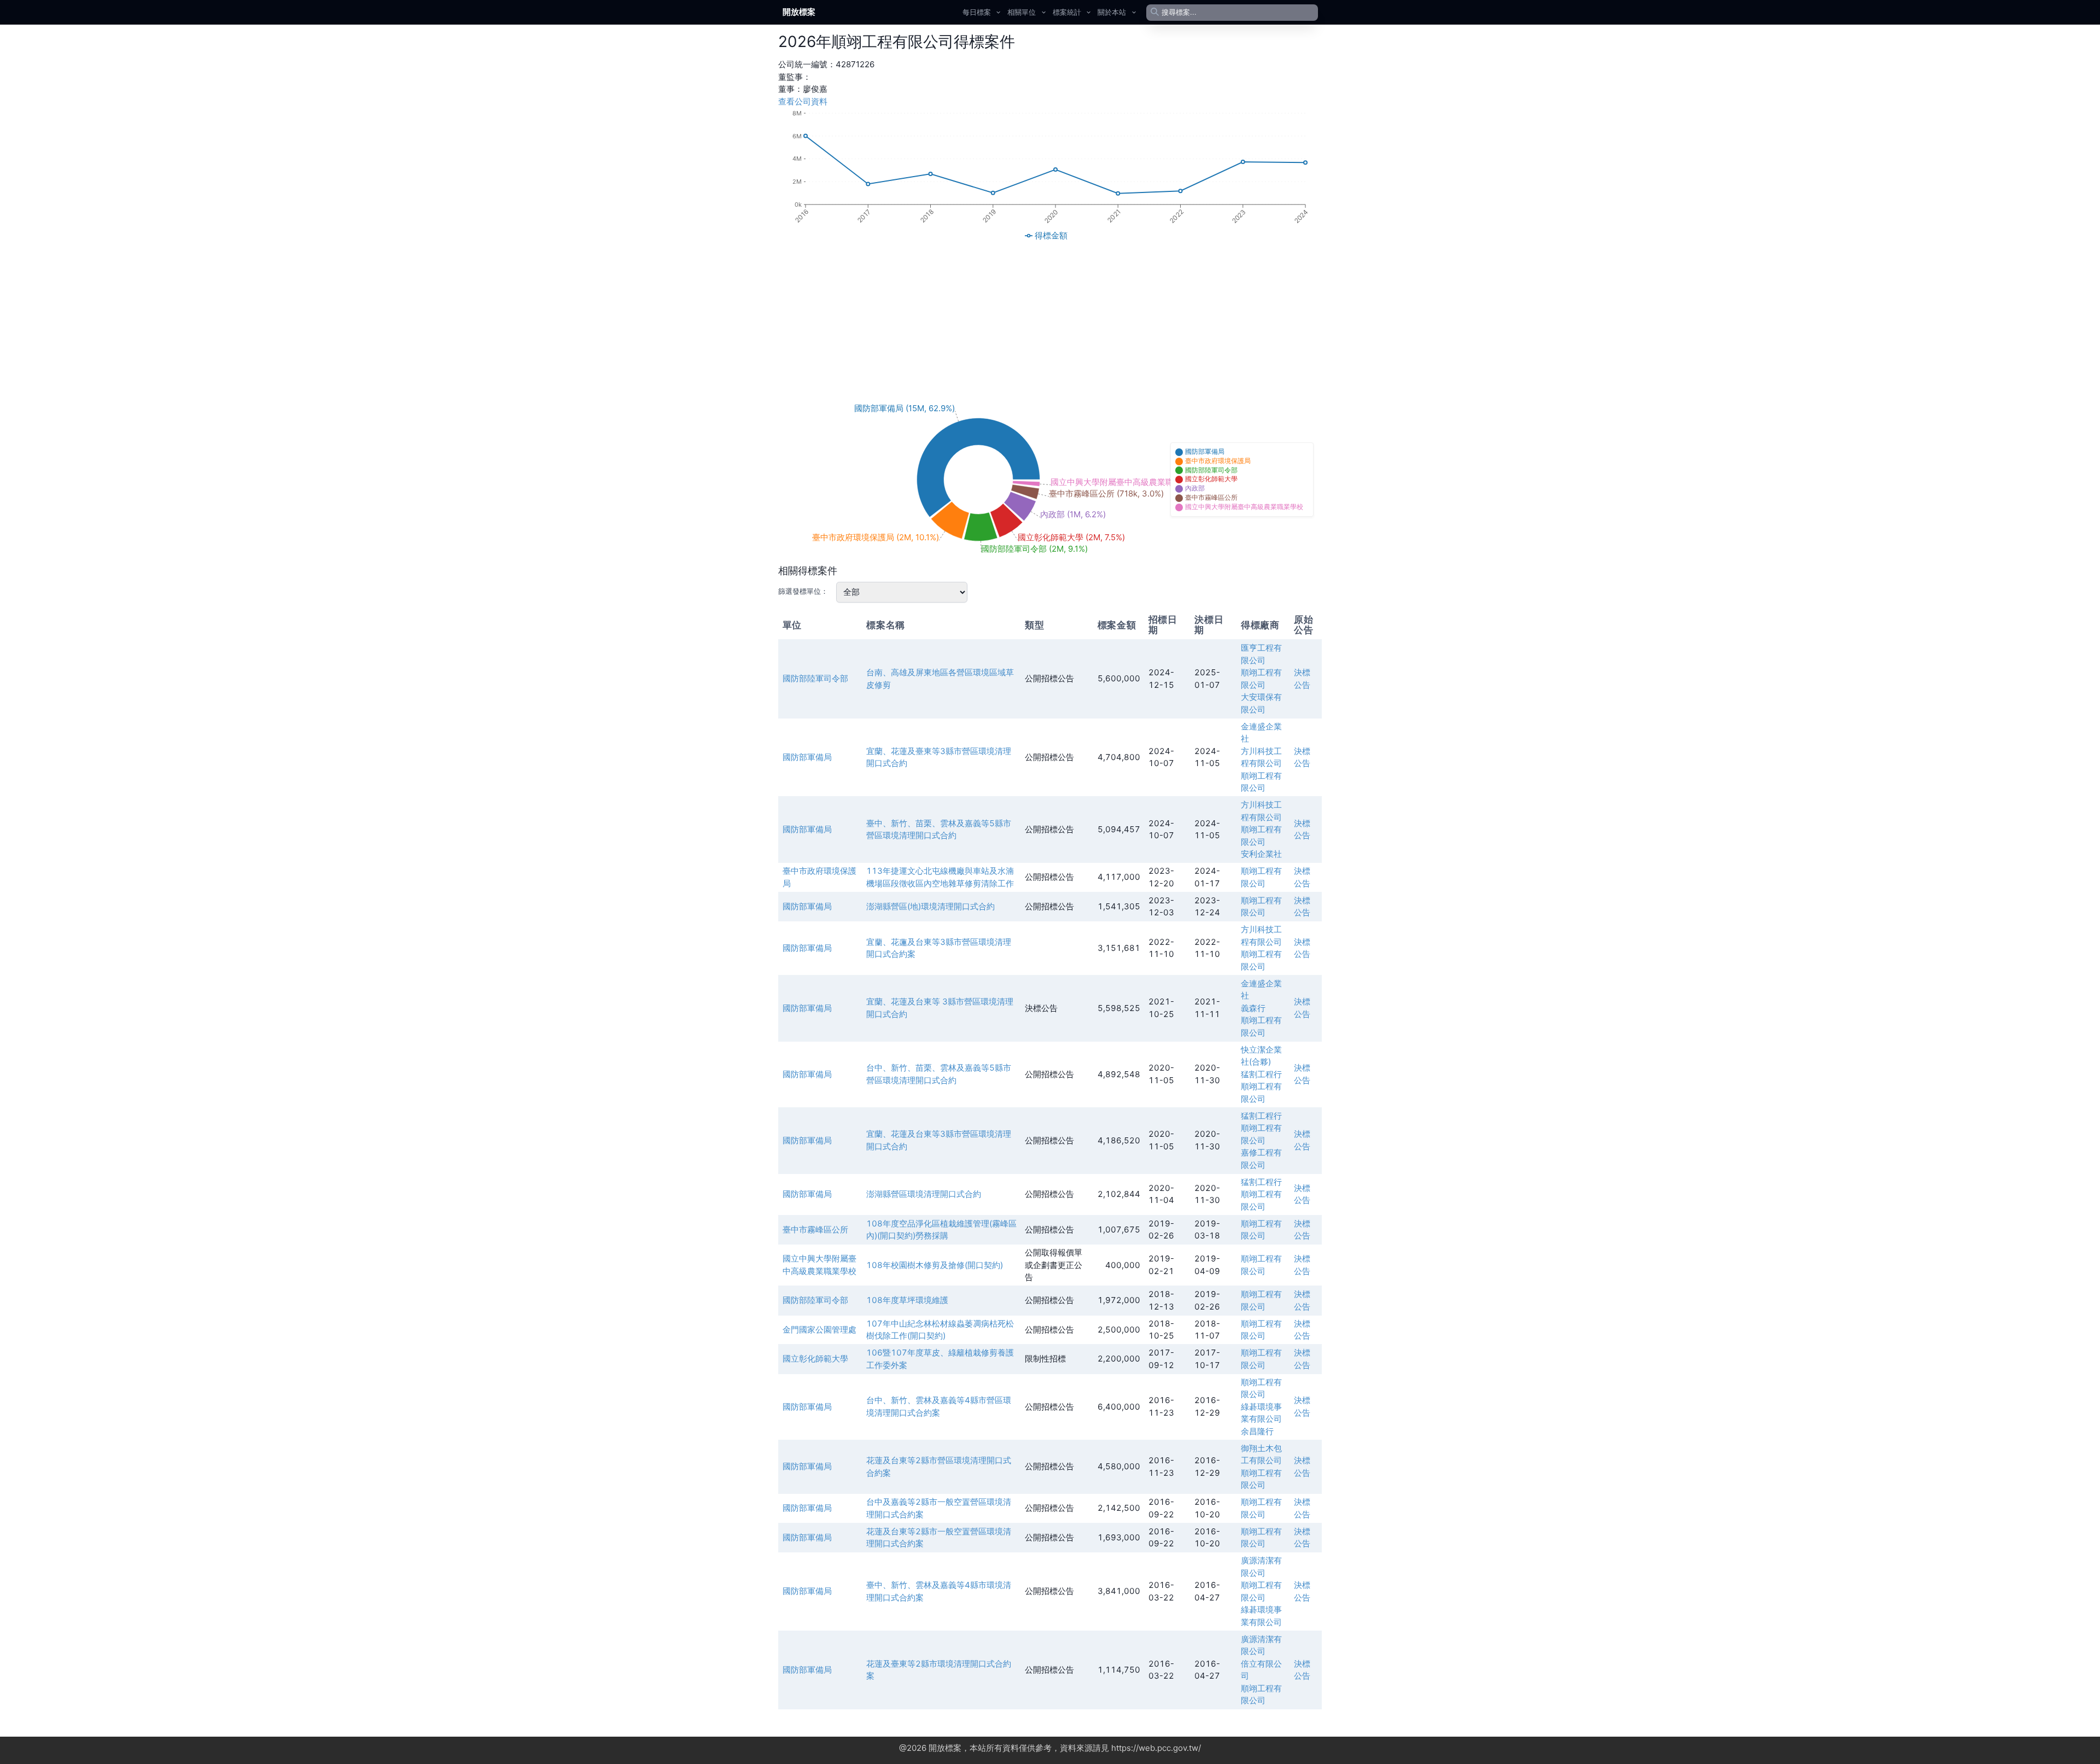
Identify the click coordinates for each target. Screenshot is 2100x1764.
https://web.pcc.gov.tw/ (1156, 1748)
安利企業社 (1261, 854)
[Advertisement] (1050, 321)
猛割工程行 (1261, 1074)
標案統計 (1067, 12)
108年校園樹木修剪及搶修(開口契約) (935, 1265)
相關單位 (1022, 12)
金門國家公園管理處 (819, 1330)
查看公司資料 (803, 101)
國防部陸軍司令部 (815, 678)
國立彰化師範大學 (815, 1359)
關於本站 (1112, 12)
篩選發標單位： (803, 591)
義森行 (1253, 1008)
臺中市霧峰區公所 (815, 1229)
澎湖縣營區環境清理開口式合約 (924, 1194)
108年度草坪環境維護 (907, 1300)
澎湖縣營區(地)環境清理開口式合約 (931, 906)
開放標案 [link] (799, 12)
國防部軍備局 (807, 757)
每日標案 (977, 12)
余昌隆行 (1257, 1431)
